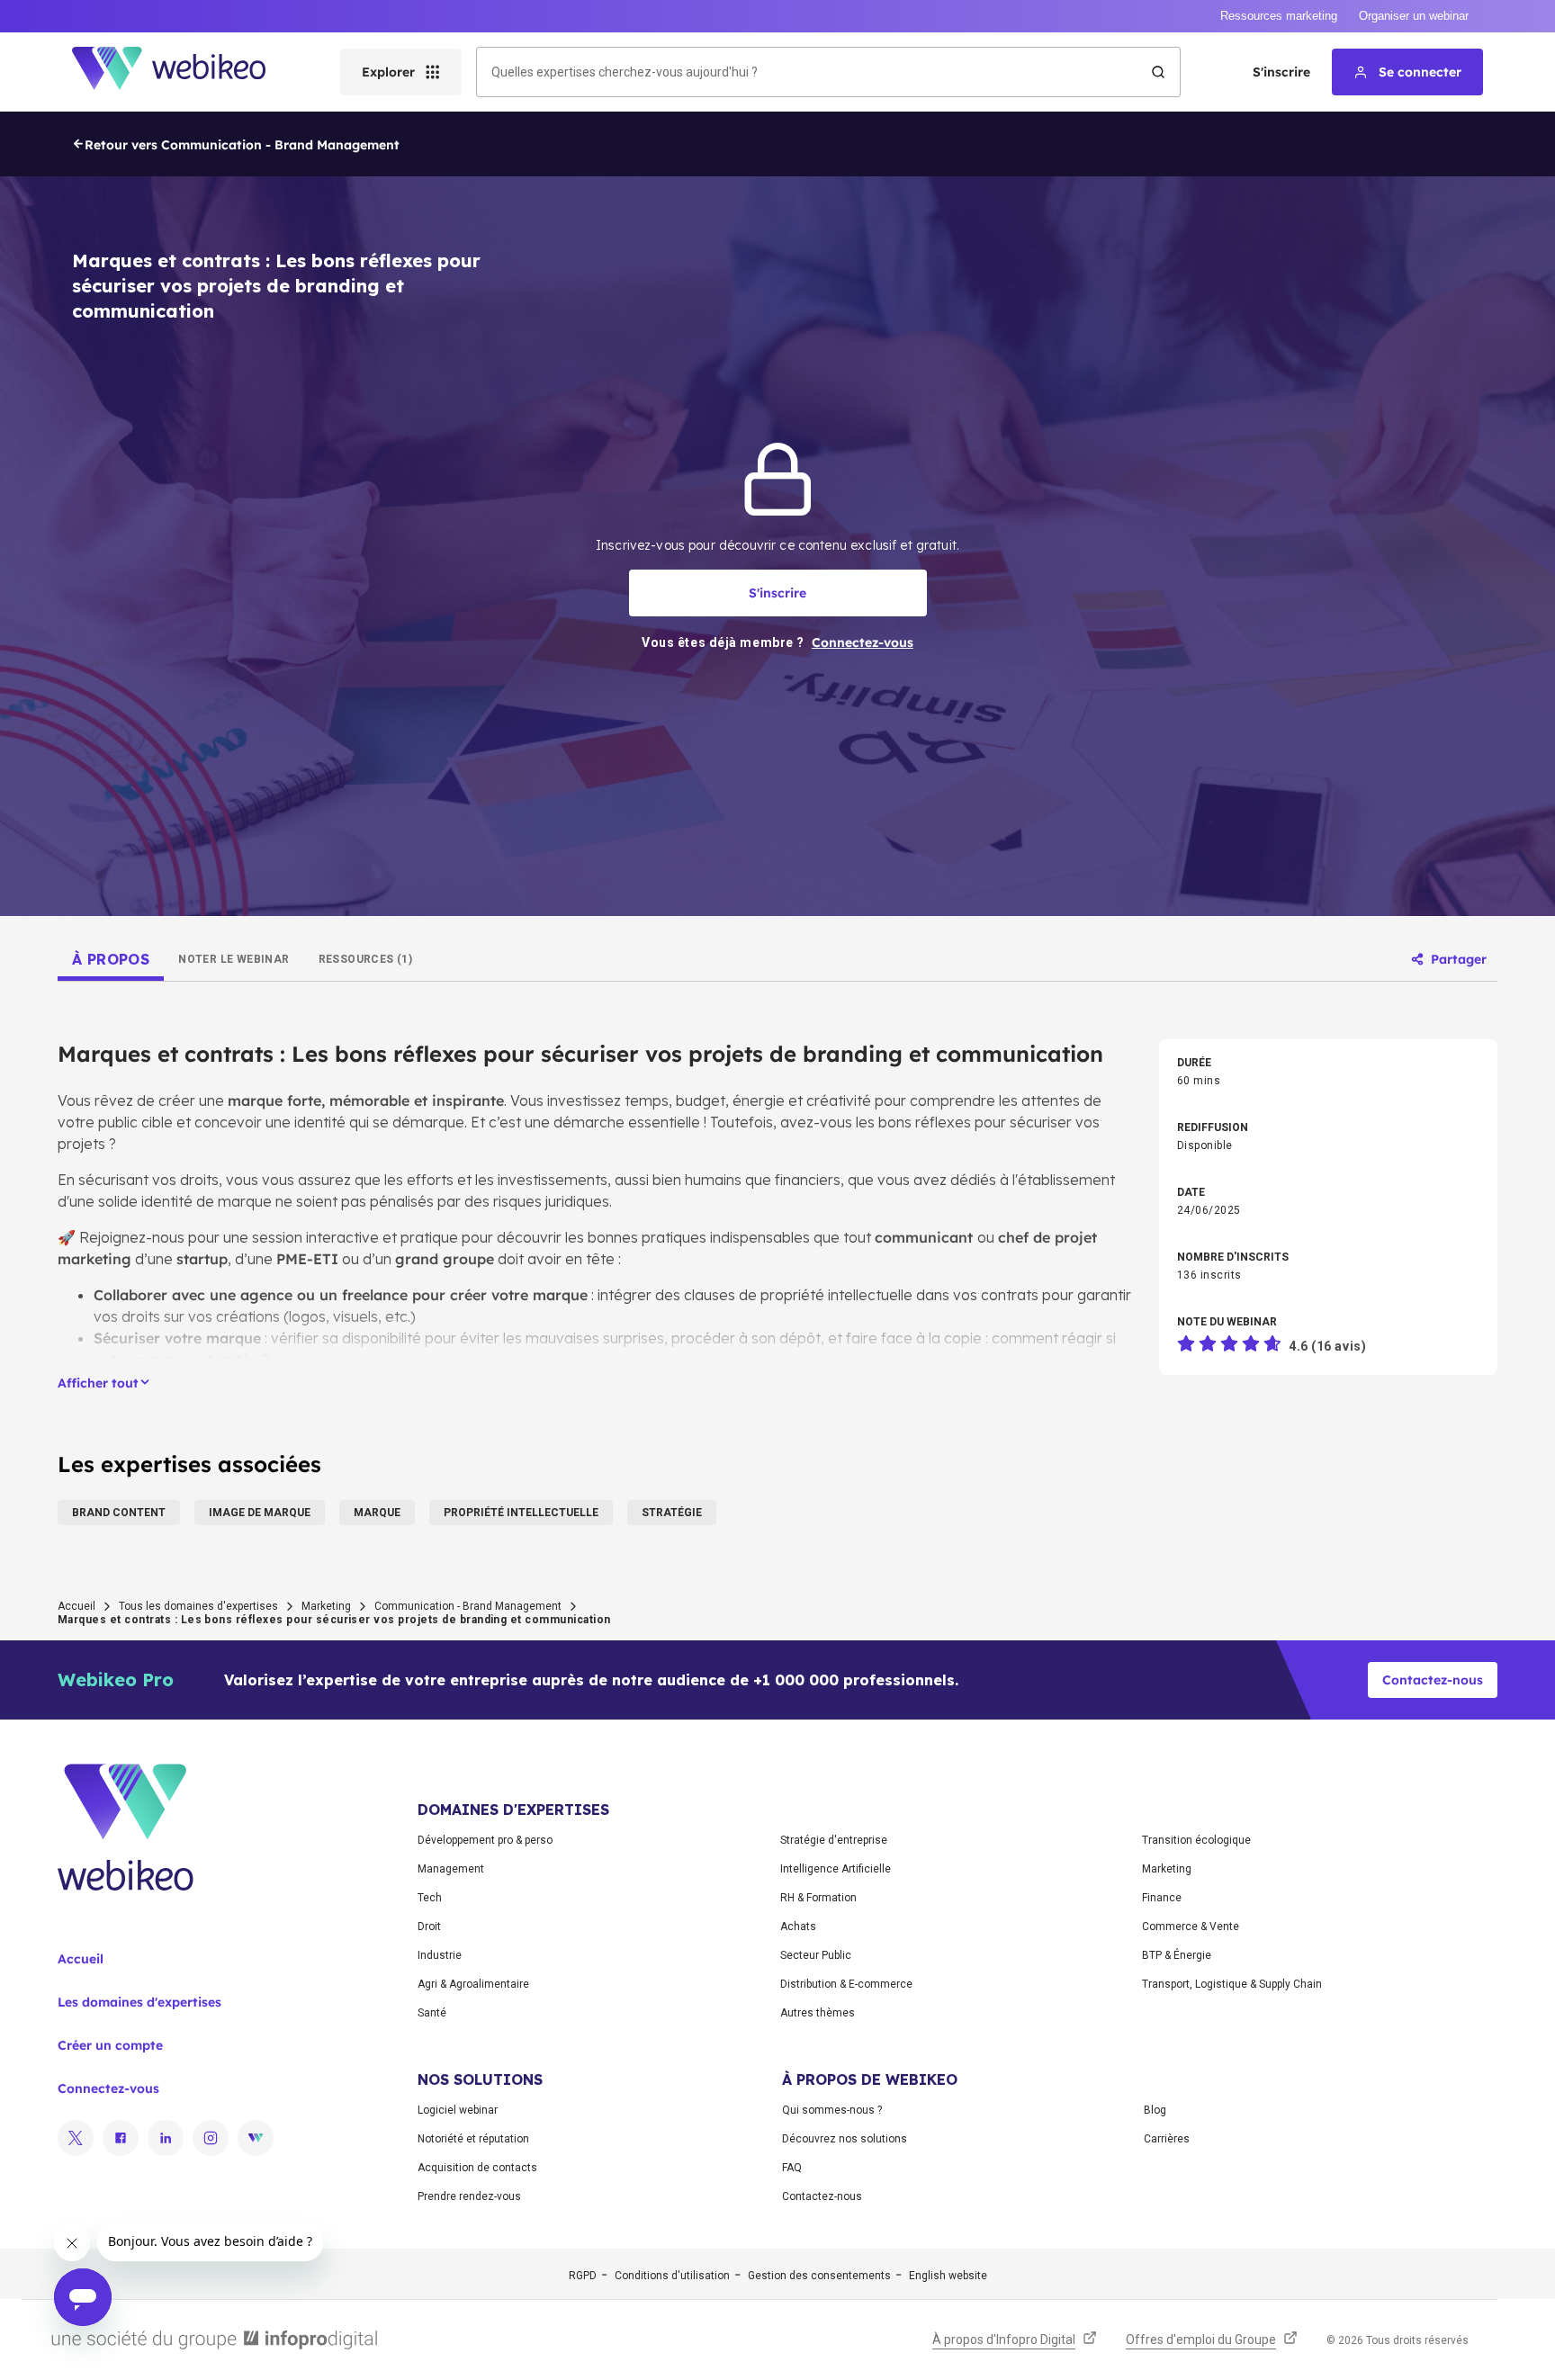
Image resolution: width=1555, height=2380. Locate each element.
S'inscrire (1281, 72)
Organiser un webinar (1414, 16)
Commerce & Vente (1191, 1926)
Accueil (76, 1606)
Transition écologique (1196, 1840)
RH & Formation (818, 1898)
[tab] (111, 959)
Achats (798, 1926)
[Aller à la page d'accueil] (184, 72)
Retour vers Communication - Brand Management (242, 145)
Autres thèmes (818, 2013)
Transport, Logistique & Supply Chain (1232, 1984)
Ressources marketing (1279, 16)
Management (451, 1869)
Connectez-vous (108, 2088)
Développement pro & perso (485, 1840)
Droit (429, 1926)
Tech (430, 1898)
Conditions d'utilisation (672, 2276)
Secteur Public (816, 1955)
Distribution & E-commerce (846, 1984)
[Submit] (1158, 72)
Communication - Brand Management (468, 1606)
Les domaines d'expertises (139, 2002)
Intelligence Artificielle (836, 1869)
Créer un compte (110, 2045)
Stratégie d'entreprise (834, 1840)
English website (948, 2276)
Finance (1162, 1898)
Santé (432, 2013)
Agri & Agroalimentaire (473, 1984)
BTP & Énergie (1177, 1955)
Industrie (440, 1955)
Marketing (326, 1606)
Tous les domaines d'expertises (198, 1606)
